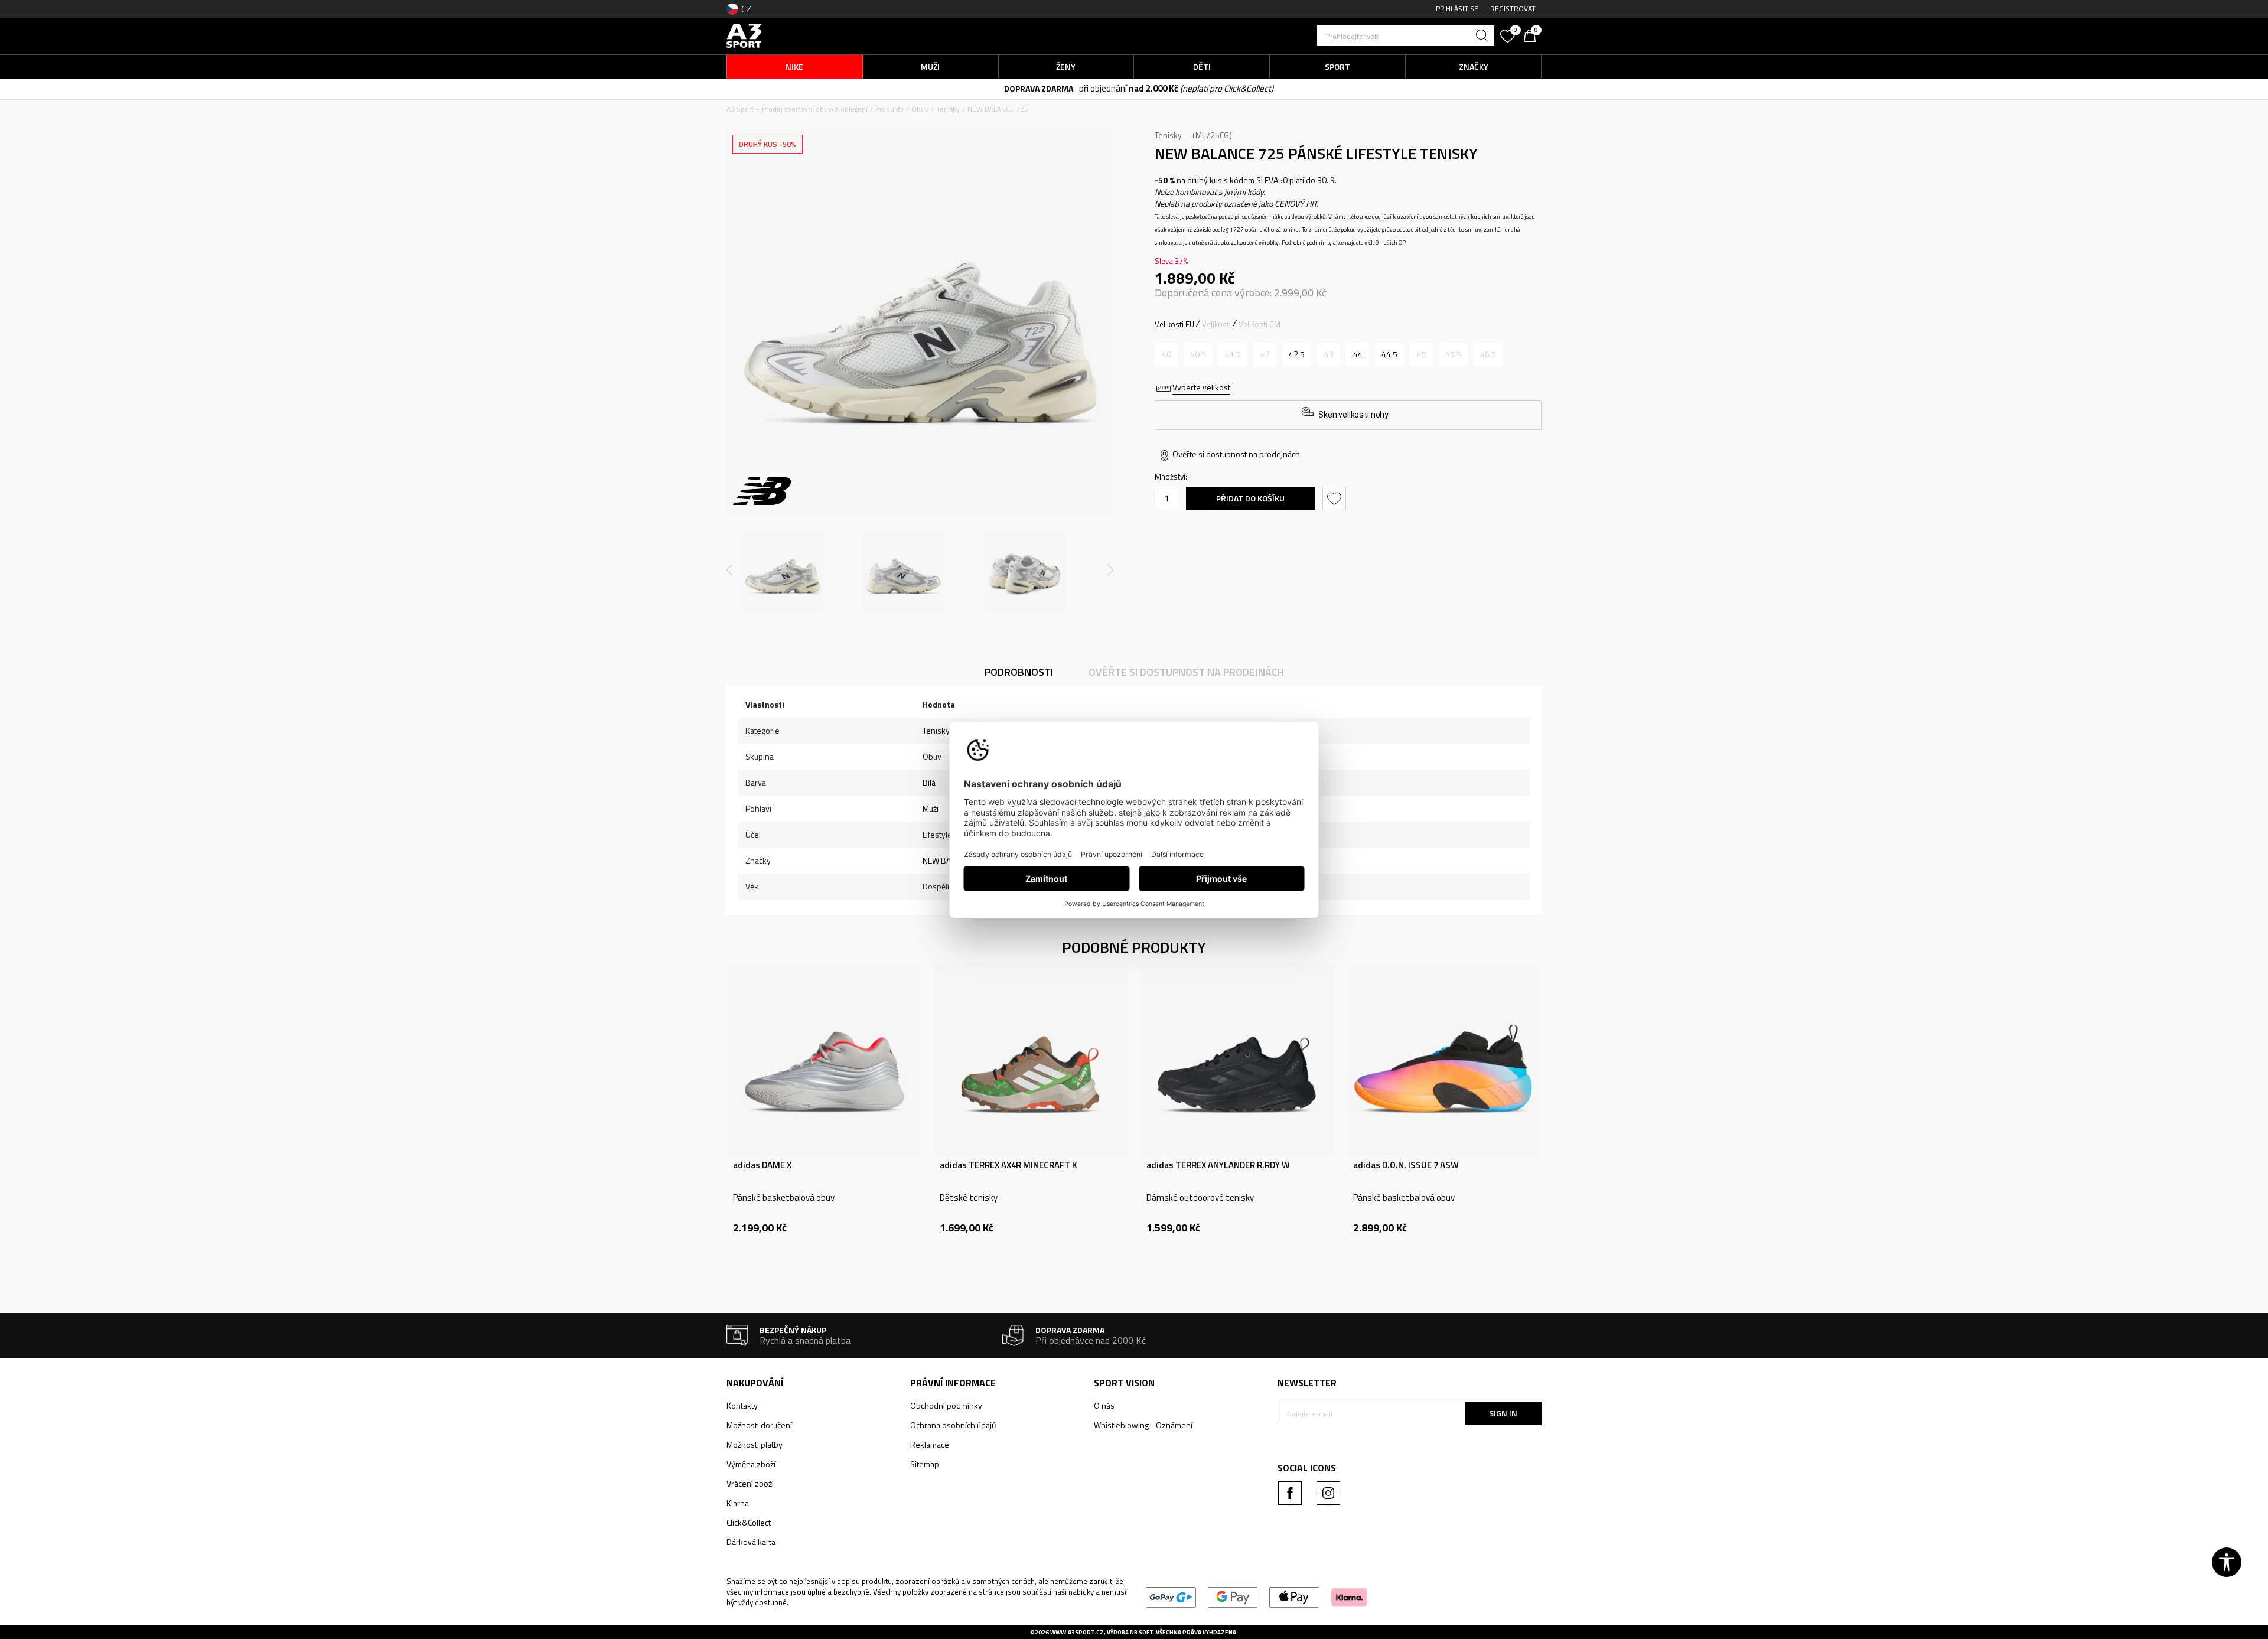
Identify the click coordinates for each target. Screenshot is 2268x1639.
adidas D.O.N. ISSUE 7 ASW (1406, 1165)
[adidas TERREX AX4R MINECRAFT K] (1031, 1060)
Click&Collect (749, 1522)
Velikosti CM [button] (1260, 324)
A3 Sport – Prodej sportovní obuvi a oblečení (797, 109)
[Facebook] (1290, 1493)
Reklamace (930, 1444)
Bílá (929, 782)
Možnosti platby (755, 1444)
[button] (1406, 36)
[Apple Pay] (1294, 1596)
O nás (1104, 1405)
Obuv (920, 109)
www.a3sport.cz (1077, 1632)
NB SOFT (1141, 1632)
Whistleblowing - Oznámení (1143, 1425)
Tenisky (948, 109)
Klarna (738, 1503)
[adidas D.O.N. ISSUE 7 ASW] (1444, 1060)
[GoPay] (1171, 1596)
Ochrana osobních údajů (953, 1425)
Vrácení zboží (750, 1483)
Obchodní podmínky (946, 1405)
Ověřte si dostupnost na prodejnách (1236, 454)
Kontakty (742, 1405)
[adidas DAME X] (824, 1060)
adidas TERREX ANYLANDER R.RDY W (1218, 1165)
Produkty (889, 109)
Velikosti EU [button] (1174, 324)
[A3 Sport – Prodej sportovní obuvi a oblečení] (744, 35)
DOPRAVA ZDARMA (1034, 88)
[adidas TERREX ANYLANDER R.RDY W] (1237, 1060)
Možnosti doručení (759, 1425)
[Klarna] (1349, 1596)
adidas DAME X (762, 1165)
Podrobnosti (1019, 672)
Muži (931, 808)
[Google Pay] (1233, 1596)
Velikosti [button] (1216, 324)
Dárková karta (751, 1542)
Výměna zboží (751, 1464)
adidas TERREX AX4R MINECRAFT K (1008, 1165)
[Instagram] (1328, 1493)
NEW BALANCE (948, 860)
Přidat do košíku (1250, 498)
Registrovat (1513, 9)
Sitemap (925, 1464)
